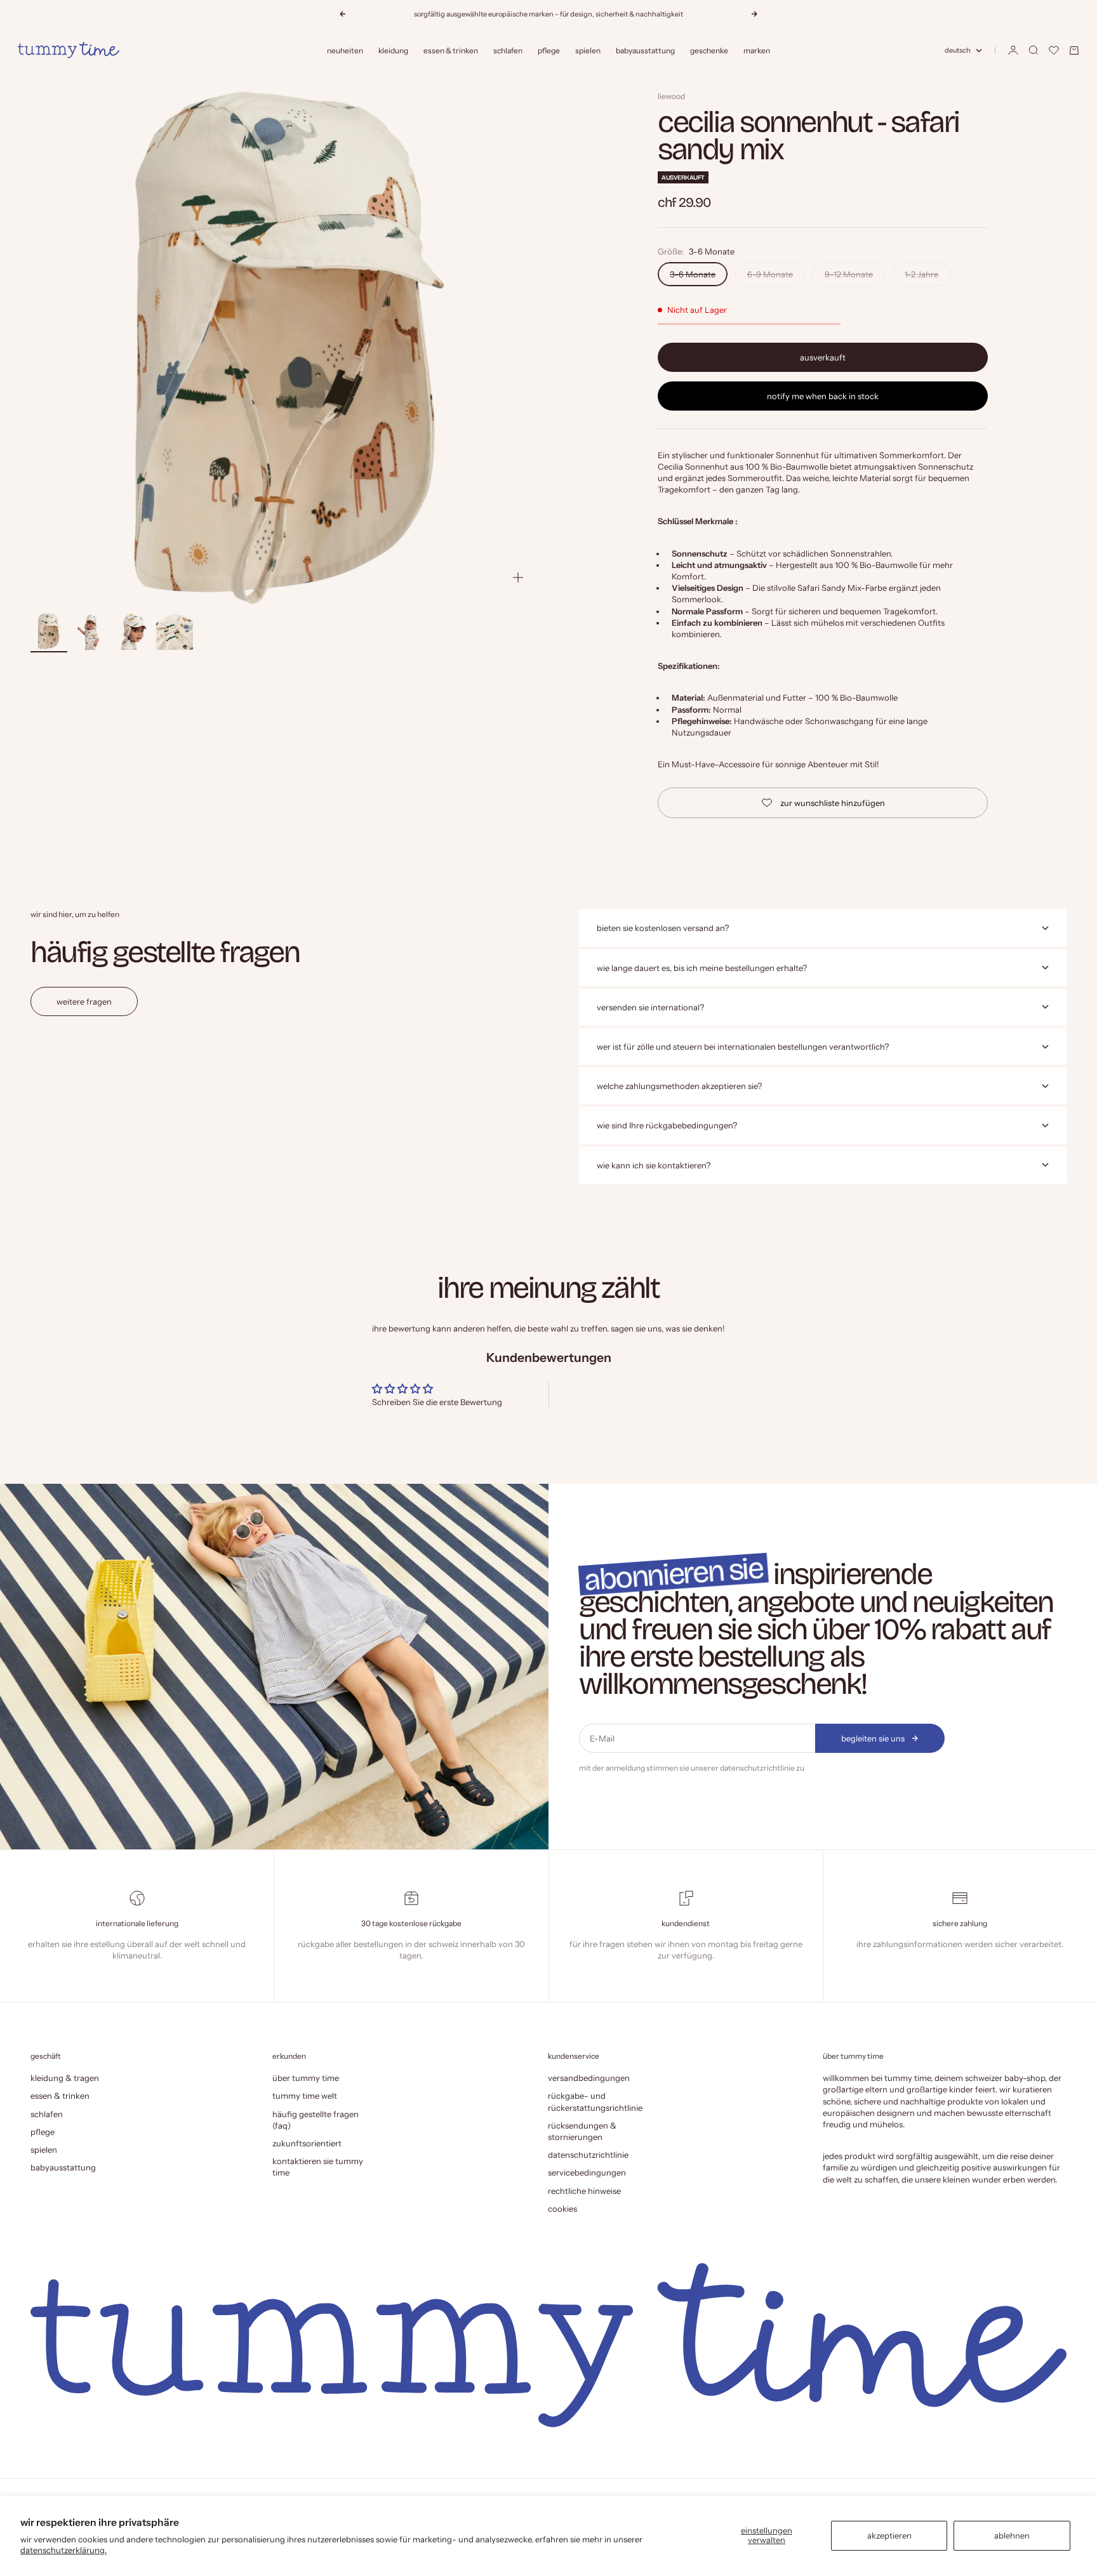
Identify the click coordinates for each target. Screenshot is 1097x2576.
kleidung (393, 50)
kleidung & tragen (65, 2078)
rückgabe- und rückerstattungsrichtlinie (595, 2101)
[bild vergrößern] (518, 578)
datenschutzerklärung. (63, 2550)
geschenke (709, 50)
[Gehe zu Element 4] (175, 631)
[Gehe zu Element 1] (49, 631)
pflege (549, 50)
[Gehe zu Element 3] (133, 631)
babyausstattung (645, 50)
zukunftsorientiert (307, 2143)
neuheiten (345, 50)
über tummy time (306, 2078)
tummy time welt (305, 2096)
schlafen (508, 50)
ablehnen (1012, 2535)
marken (757, 50)
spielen (588, 50)
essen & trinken (451, 50)
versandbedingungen (589, 2078)
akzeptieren (889, 2535)
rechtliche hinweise (584, 2191)
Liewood (671, 96)
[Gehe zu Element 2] (91, 631)
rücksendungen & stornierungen (582, 2131)
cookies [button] (562, 2209)
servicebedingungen (587, 2172)
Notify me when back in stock (823, 396)
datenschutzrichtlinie (757, 1768)
